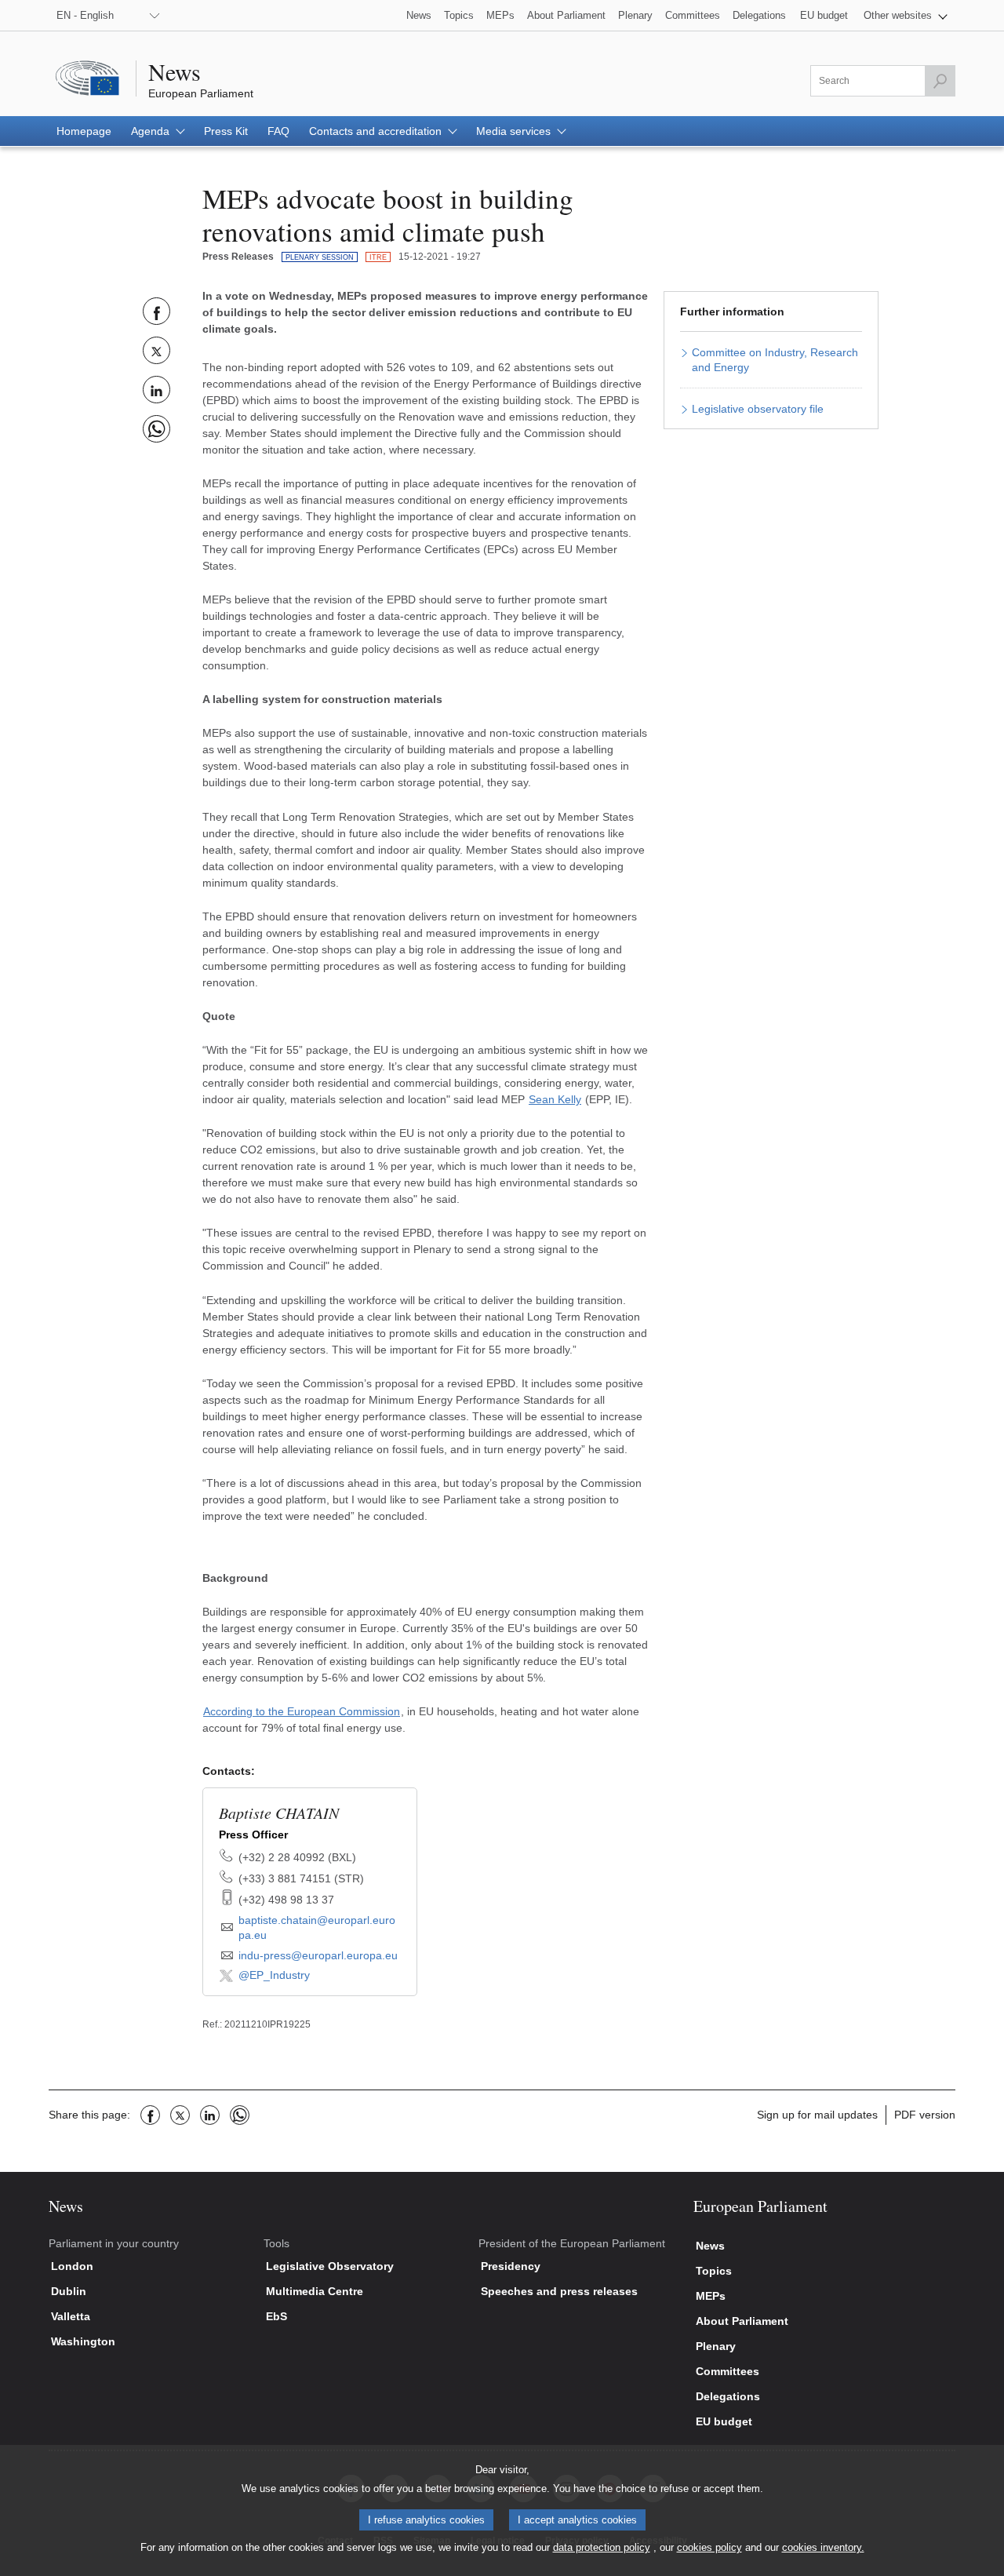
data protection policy (602, 2547)
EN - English (85, 15)
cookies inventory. (823, 2547)
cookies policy (709, 2547)
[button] (906, 15)
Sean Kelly (555, 1099)
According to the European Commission (302, 1711)
